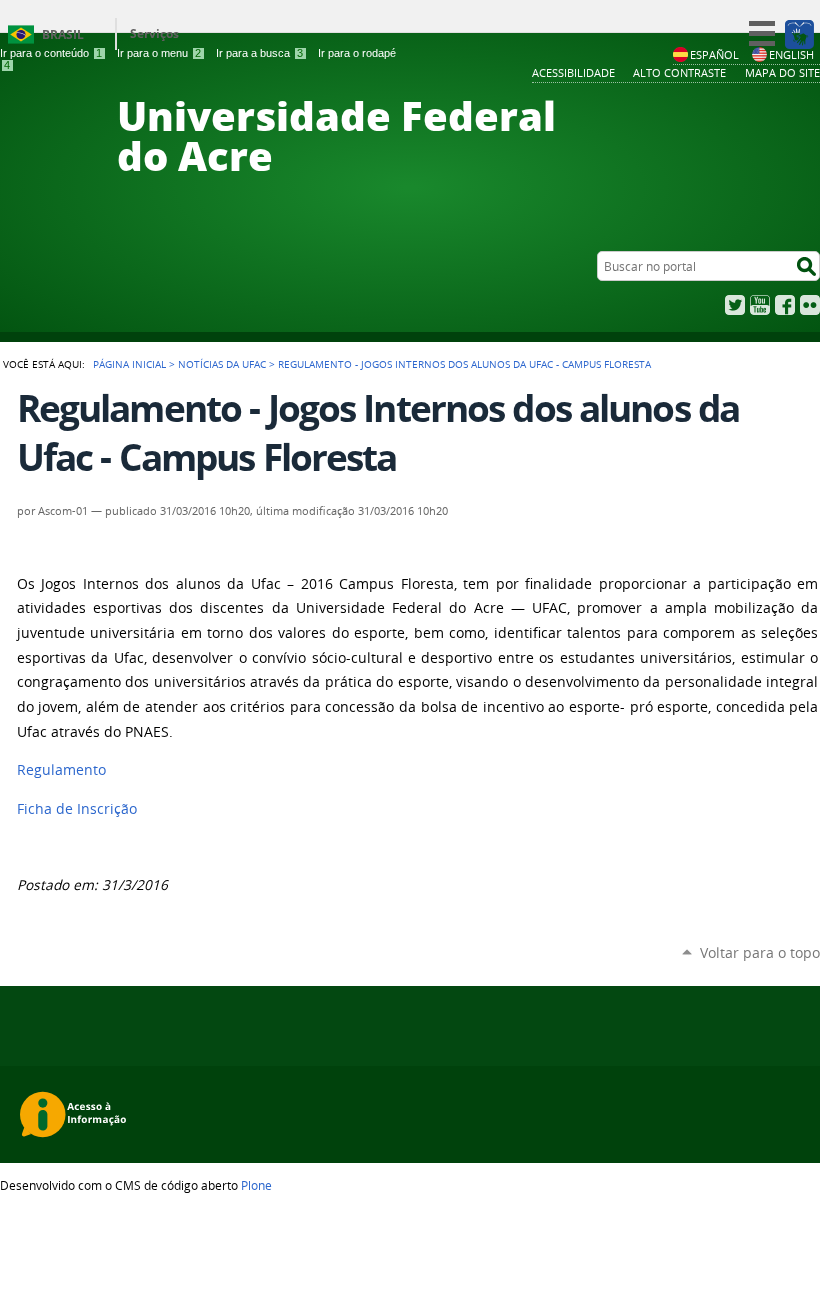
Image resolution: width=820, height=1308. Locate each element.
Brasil (63, 34)
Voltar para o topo (760, 952)
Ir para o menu (159, 53)
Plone (256, 1185)
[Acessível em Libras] (798, 34)
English (791, 54)
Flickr (810, 305)
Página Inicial (129, 364)
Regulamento (61, 770)
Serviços (154, 33)
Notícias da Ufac (222, 364)
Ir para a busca (259, 53)
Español (714, 54)
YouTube (760, 305)
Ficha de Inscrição (77, 809)
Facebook (785, 305)
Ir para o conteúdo (51, 53)
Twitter (735, 305)
